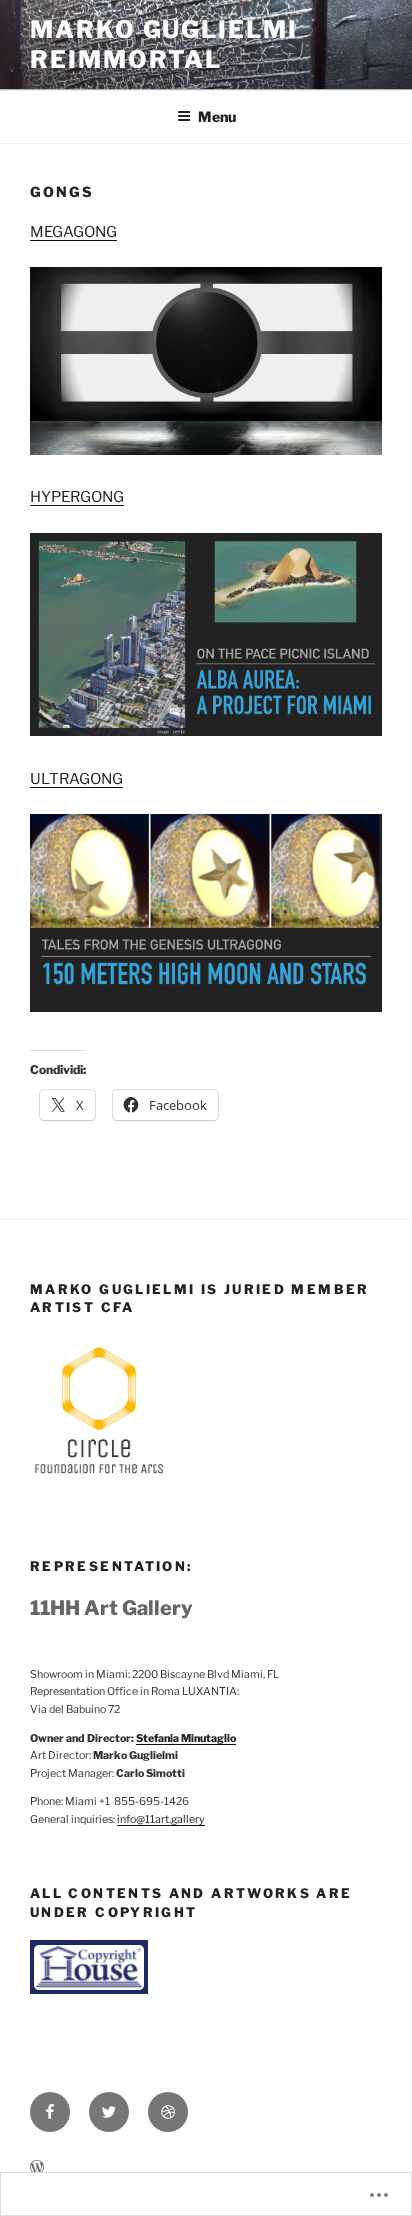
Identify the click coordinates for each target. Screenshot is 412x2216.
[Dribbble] (168, 2112)
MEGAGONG (73, 232)
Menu (217, 116)
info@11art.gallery (161, 1819)
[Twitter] (109, 2112)
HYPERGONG (77, 497)
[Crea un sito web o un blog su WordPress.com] (37, 2167)
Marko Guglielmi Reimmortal (164, 44)
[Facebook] (50, 2112)
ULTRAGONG (76, 779)
